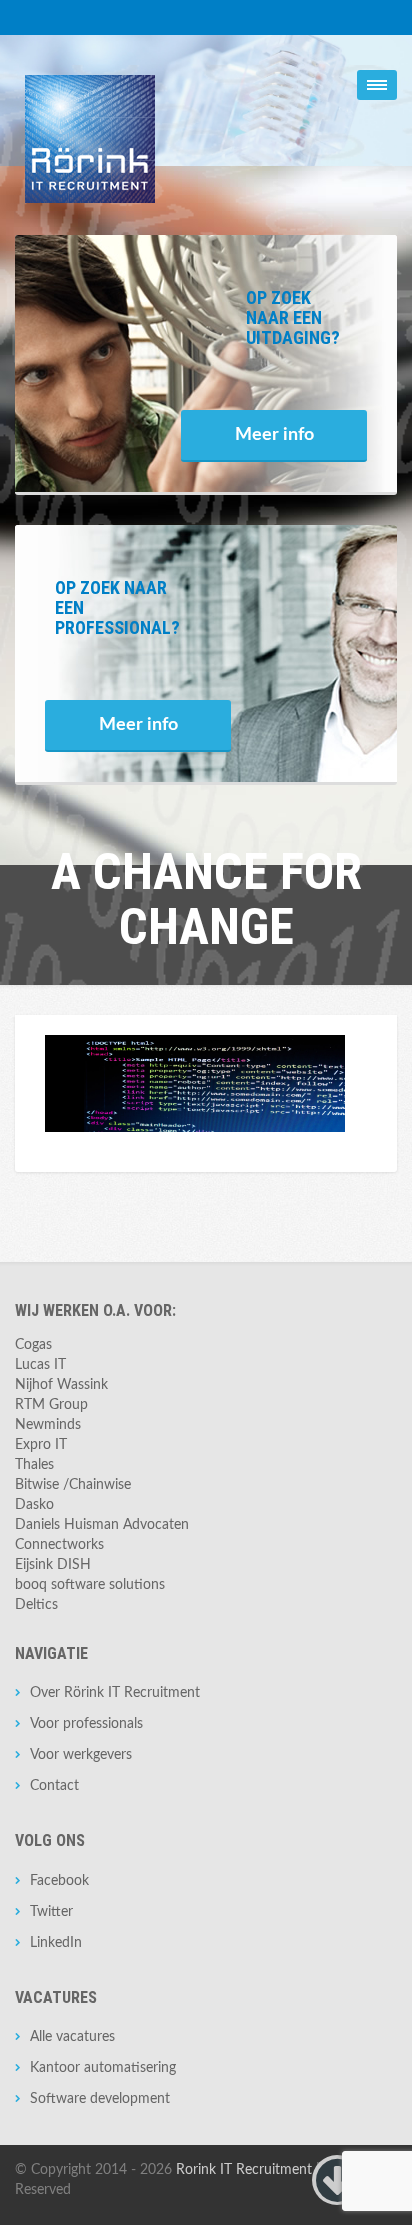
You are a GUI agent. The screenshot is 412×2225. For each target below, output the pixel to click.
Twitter (51, 1912)
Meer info (274, 435)
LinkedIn (56, 1943)
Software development (100, 2099)
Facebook (59, 1881)
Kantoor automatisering (103, 2068)
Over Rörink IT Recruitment (115, 1693)
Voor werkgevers (81, 1755)
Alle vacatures (72, 2037)
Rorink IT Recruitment (244, 2170)
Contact (54, 1786)
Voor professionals (86, 1724)
